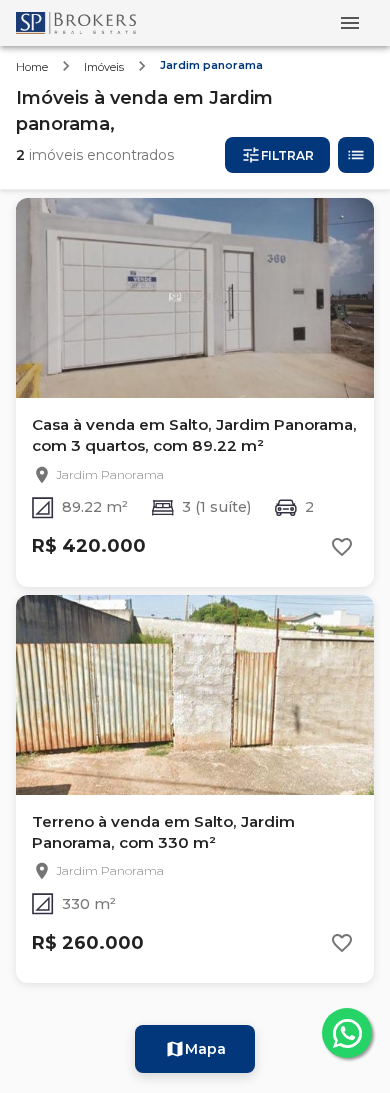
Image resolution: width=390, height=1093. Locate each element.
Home (32, 67)
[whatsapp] (347, 1033)
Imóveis (104, 67)
